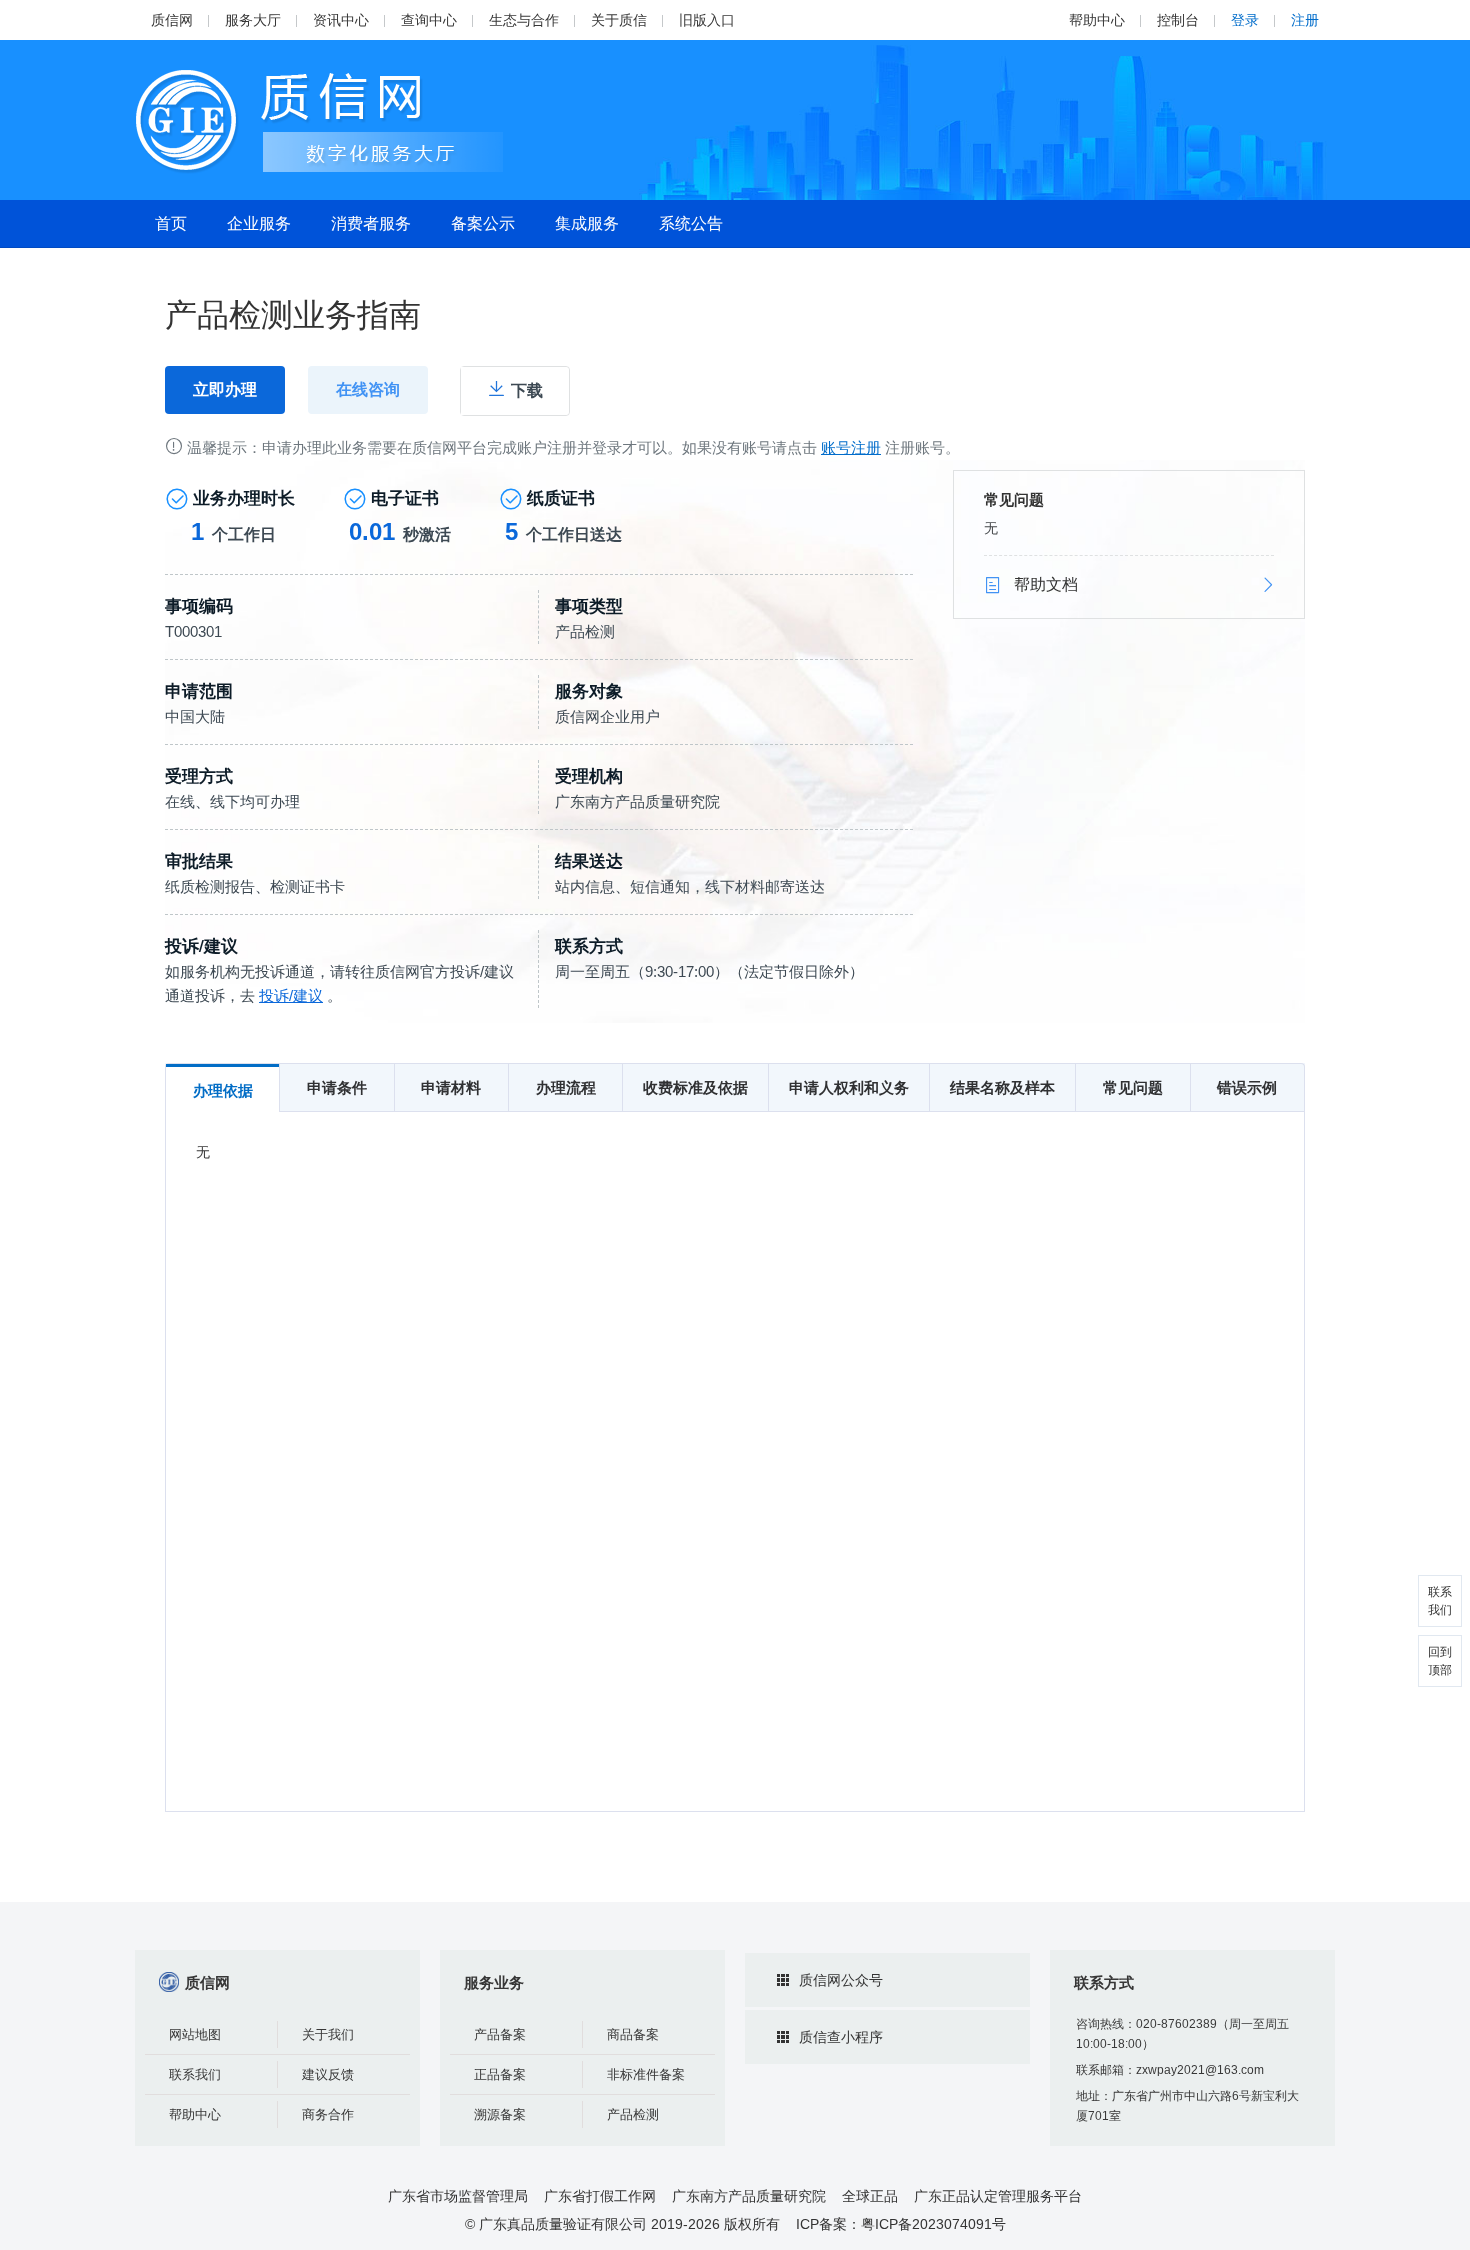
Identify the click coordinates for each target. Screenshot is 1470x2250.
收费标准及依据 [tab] (695, 1087)
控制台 (1178, 20)
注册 (1305, 20)
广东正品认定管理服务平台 (998, 2196)
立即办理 (225, 389)
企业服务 (259, 223)
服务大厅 (253, 20)
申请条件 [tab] (337, 1087)
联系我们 (195, 2074)
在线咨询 (368, 389)
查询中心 (429, 20)
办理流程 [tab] (566, 1087)
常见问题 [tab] (1133, 1087)
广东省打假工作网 (600, 2196)
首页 (171, 223)
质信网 (172, 20)
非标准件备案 (646, 2074)
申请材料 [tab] (451, 1087)
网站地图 (195, 2034)
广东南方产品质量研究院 (749, 2196)
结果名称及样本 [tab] (1002, 1087)
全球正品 (870, 2196)
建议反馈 (328, 2074)
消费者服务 (371, 223)
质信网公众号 (841, 1980)
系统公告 (691, 223)
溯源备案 (500, 2114)
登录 (1245, 20)
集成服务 (587, 223)
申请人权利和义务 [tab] (849, 1087)
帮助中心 (1097, 20)
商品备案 (633, 2034)
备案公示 (483, 223)
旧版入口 (707, 20)
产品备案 (500, 2034)
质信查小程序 (841, 2037)
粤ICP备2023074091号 (933, 2224)
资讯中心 (341, 20)
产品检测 (633, 2114)
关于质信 (619, 20)
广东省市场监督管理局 (458, 2196)
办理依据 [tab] (223, 1090)
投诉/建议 (291, 995)
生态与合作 (524, 20)
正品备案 (500, 2074)
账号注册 (851, 447)
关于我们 (328, 2034)
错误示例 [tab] (1247, 1087)
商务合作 (328, 2114)
